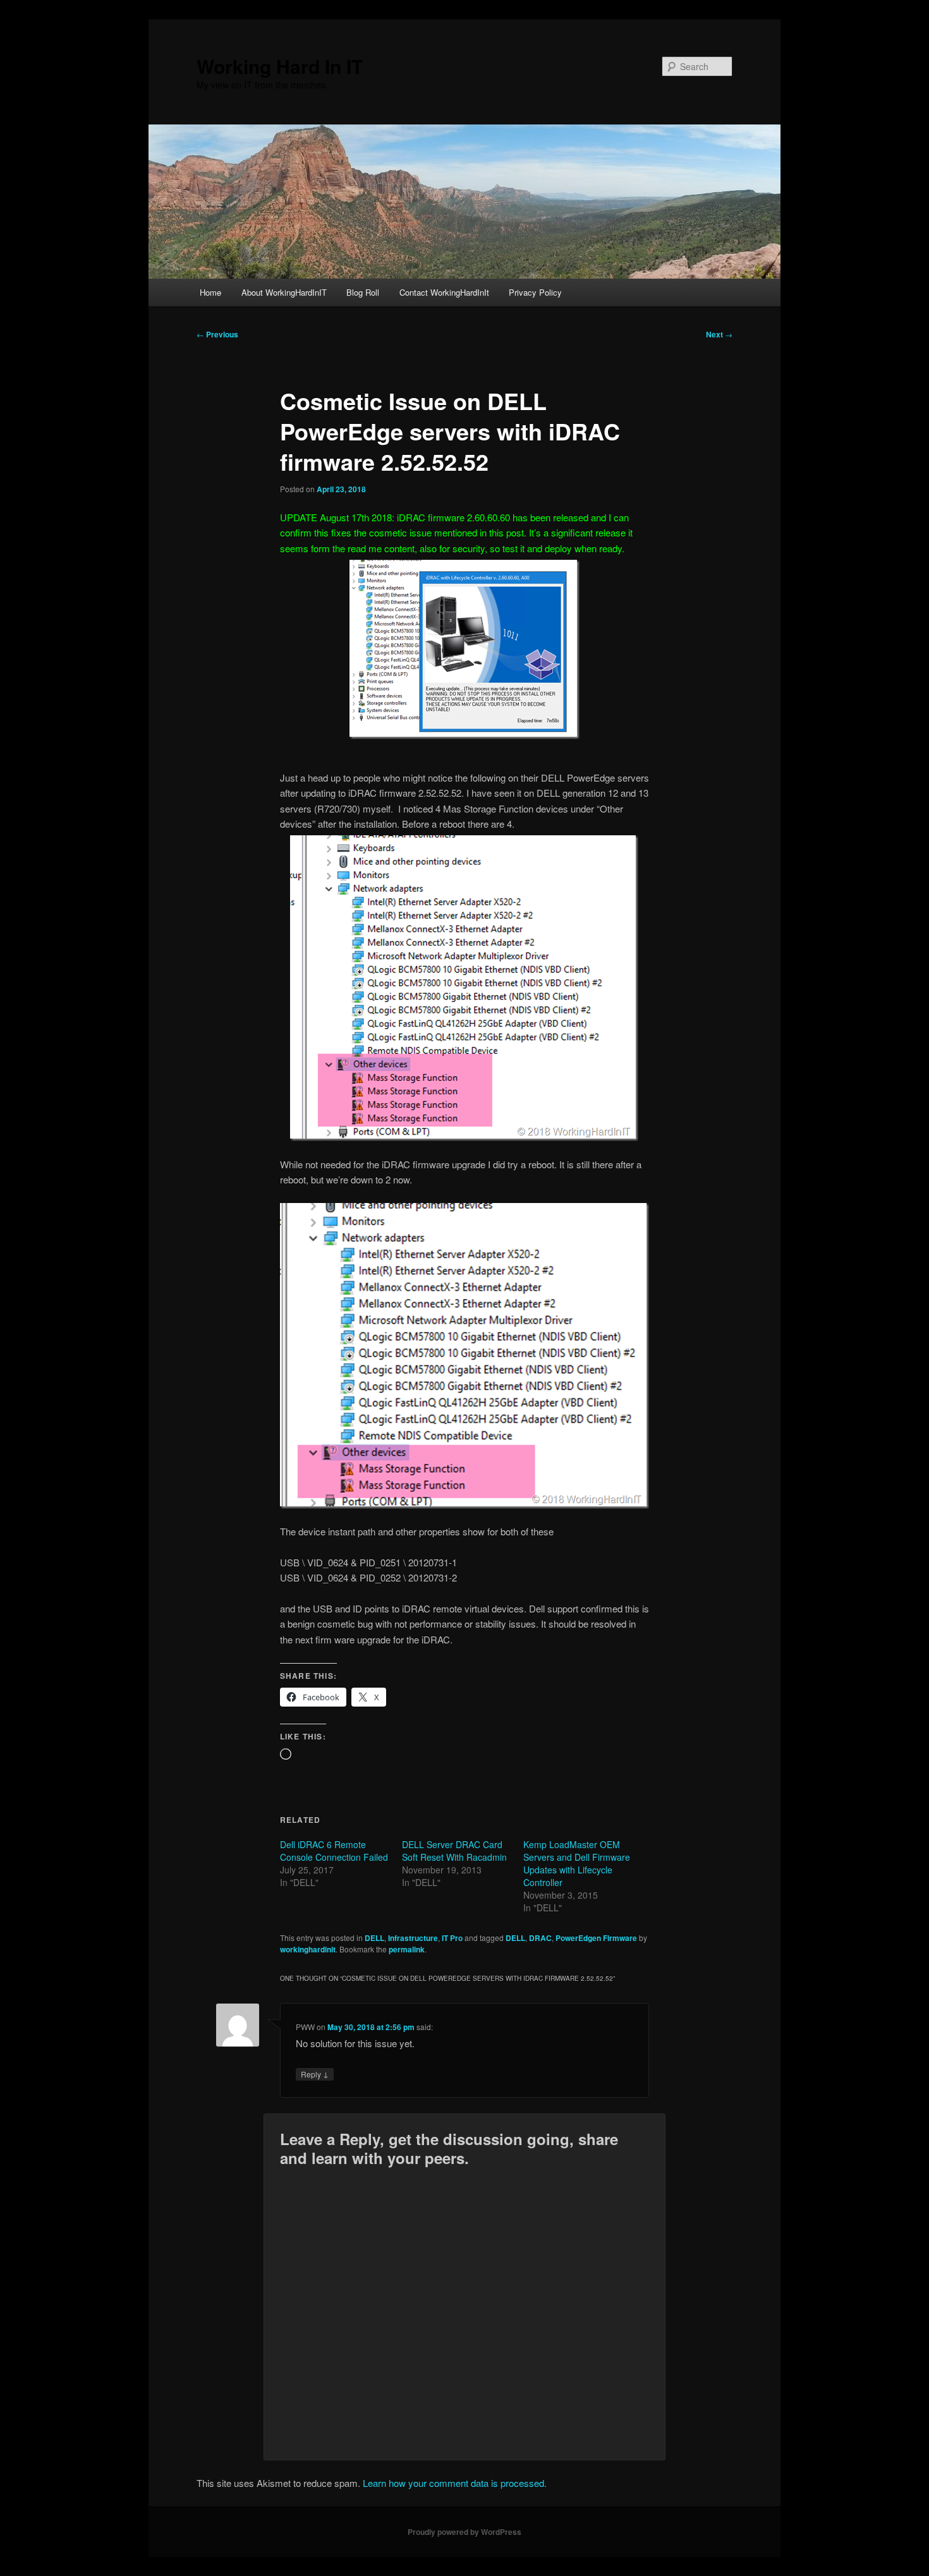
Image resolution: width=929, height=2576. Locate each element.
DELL (374, 1938)
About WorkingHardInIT (284, 292)
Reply (315, 2074)
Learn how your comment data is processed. (455, 2483)
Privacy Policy (535, 292)
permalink (407, 1949)
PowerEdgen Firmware (596, 1938)
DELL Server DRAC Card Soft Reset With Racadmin (454, 1851)
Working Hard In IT (280, 66)
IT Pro (452, 1938)
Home (210, 292)
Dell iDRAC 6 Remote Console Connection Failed (334, 1851)
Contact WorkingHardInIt (444, 292)
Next (719, 334)
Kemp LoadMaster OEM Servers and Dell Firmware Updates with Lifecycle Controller (577, 1863)
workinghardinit (308, 1949)
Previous (217, 334)
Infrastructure (413, 1938)
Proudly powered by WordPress (464, 2532)
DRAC (540, 1938)
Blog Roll (363, 292)
